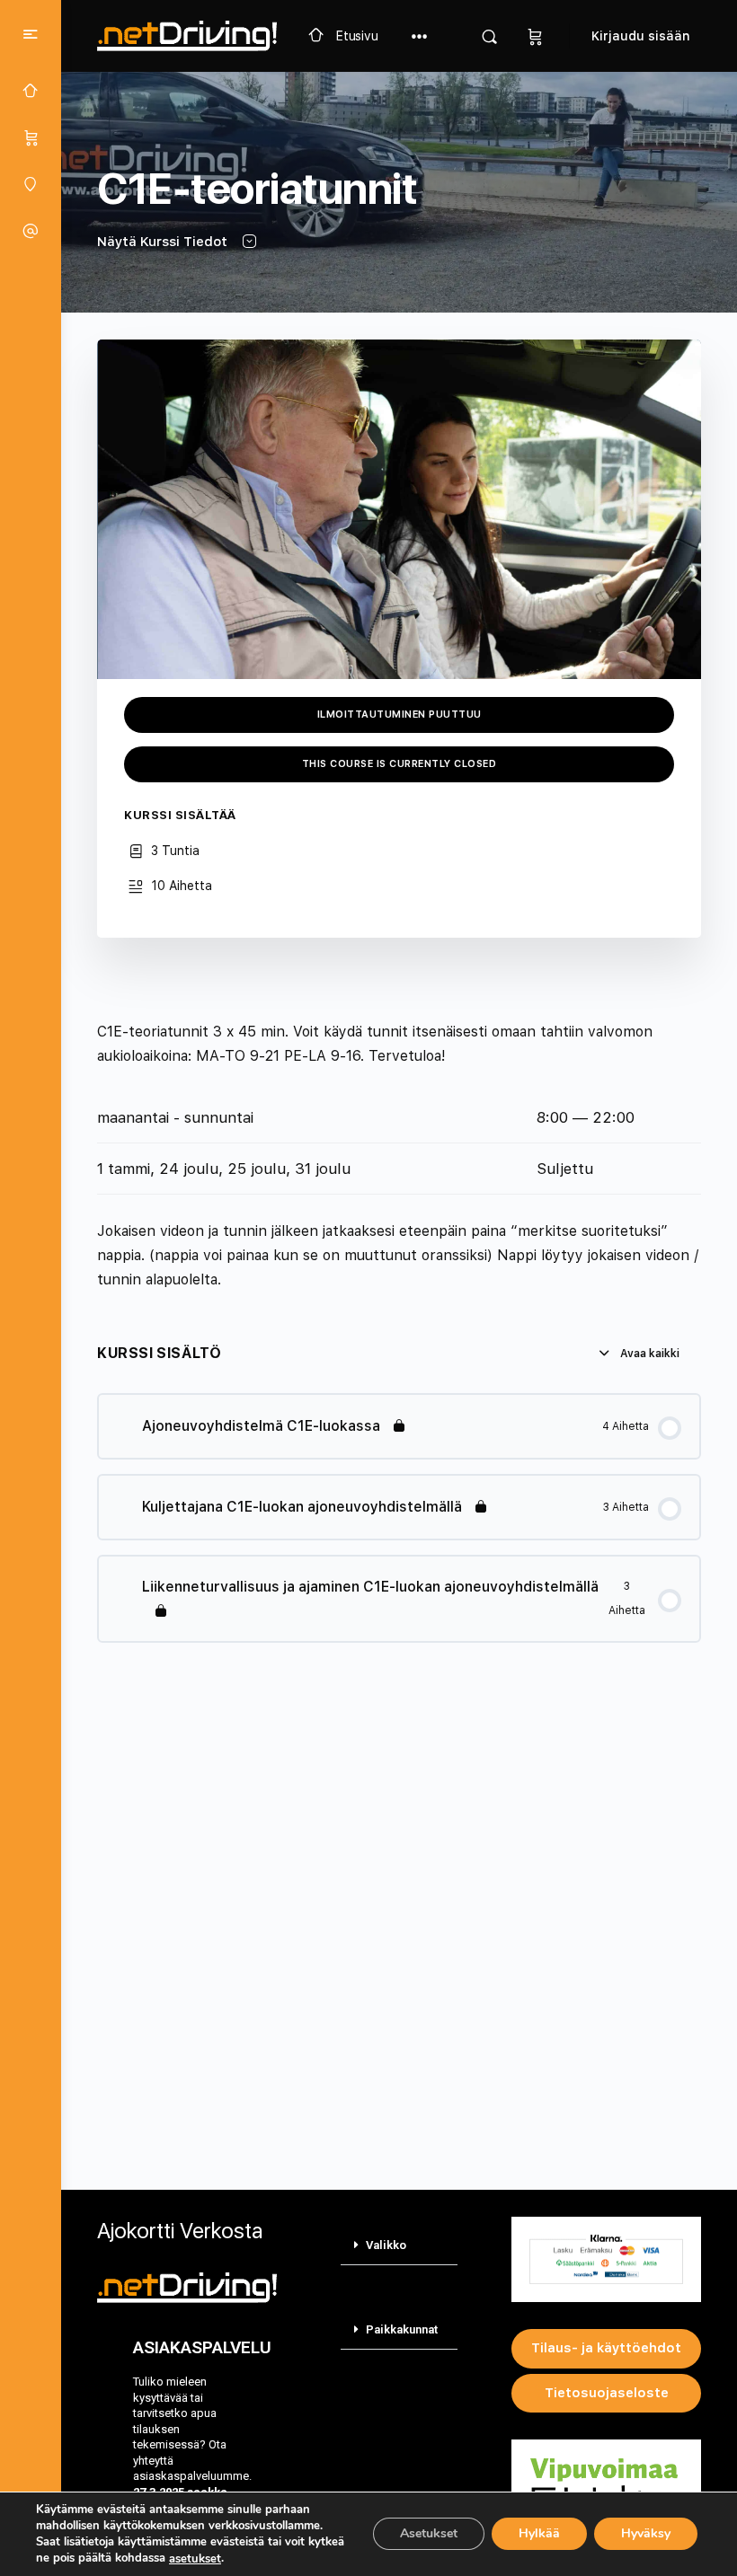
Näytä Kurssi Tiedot (164, 242)
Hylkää (539, 2534)
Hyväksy (646, 2534)
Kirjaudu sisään (641, 36)
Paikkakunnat (402, 2329)
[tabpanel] (399, 1156)
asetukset (195, 2559)
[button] (400, 2245)
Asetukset (429, 2534)
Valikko (386, 2245)
